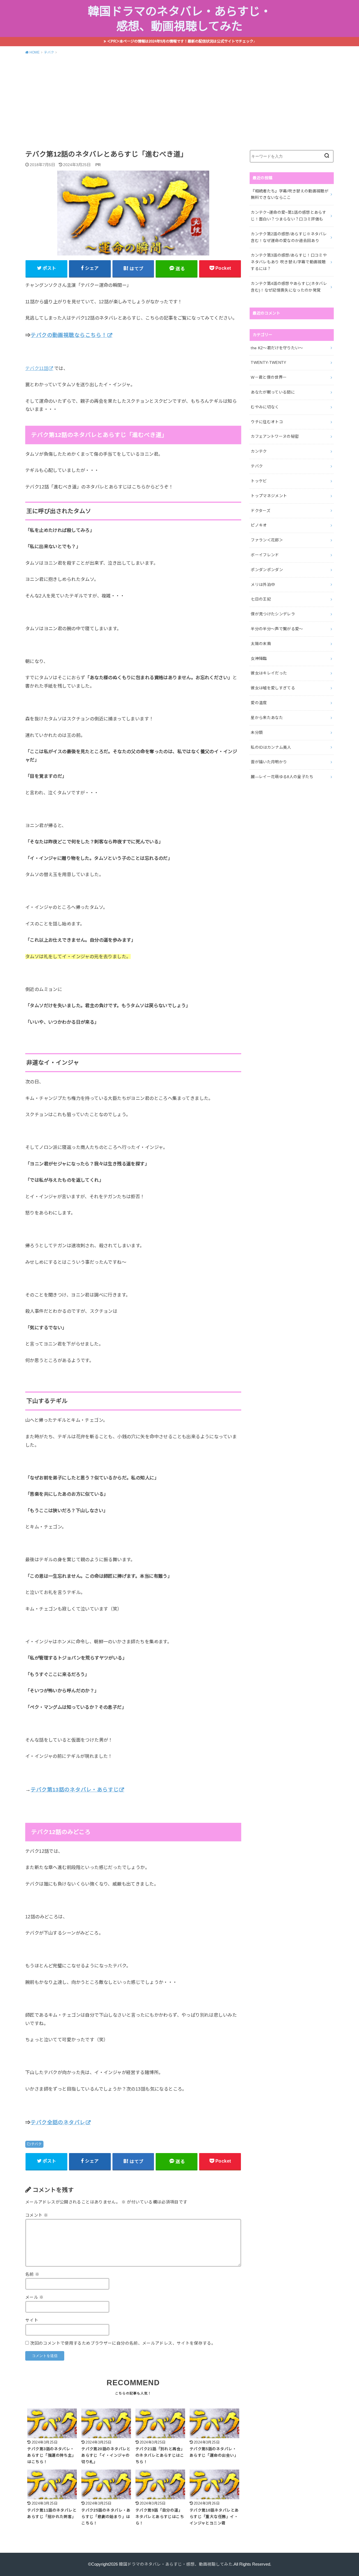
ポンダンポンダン (267, 570)
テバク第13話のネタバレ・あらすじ (75, 1790)
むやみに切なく (265, 407)
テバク (36, 2144)
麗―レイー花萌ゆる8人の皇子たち (282, 777)
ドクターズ (261, 511)
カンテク (259, 451)
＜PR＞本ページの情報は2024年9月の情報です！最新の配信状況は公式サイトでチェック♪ (181, 41)
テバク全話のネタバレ (58, 2122)
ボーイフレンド (265, 555)
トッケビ (259, 481)
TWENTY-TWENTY (269, 362)
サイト (32, 2320)
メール (34, 2297)
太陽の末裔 (261, 644)
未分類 (257, 732)
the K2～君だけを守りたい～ (277, 348)
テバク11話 (37, 368)
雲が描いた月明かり (269, 762)
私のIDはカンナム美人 (271, 747)
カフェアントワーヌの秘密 (275, 436)
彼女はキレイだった (269, 673)
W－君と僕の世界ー (269, 377)
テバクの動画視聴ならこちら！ (69, 335)
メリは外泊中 (263, 585)
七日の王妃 (261, 599)
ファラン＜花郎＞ (267, 540)
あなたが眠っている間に (273, 392)
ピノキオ (259, 525)
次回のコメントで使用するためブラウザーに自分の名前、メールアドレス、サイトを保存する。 (123, 2343)
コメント (37, 2215)
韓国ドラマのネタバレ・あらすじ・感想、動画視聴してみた (180, 19)
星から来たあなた (267, 718)
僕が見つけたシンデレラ (273, 614)
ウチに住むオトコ (267, 422)
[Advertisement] (179, 101)
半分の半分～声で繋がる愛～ (277, 629)
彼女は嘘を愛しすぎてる (273, 688)
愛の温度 (259, 703)
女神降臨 (259, 658)
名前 (32, 2274)
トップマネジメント (269, 496)
